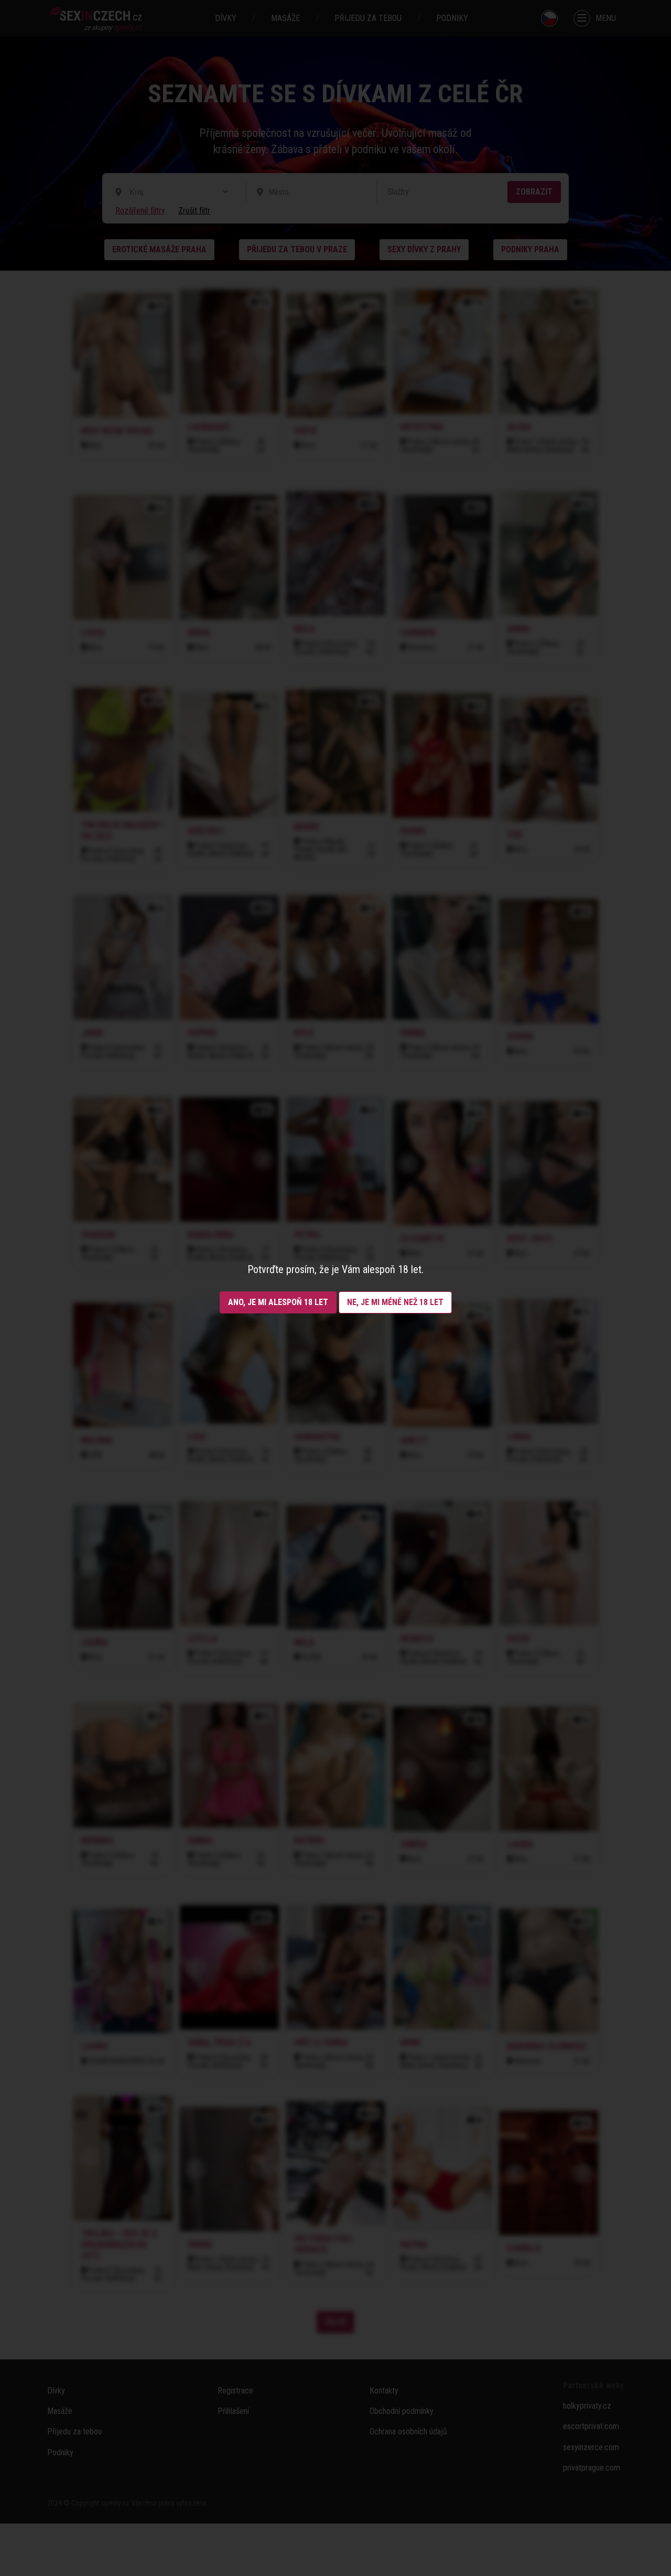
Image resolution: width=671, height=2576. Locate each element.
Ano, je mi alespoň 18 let (278, 1302)
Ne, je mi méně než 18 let (395, 1302)
